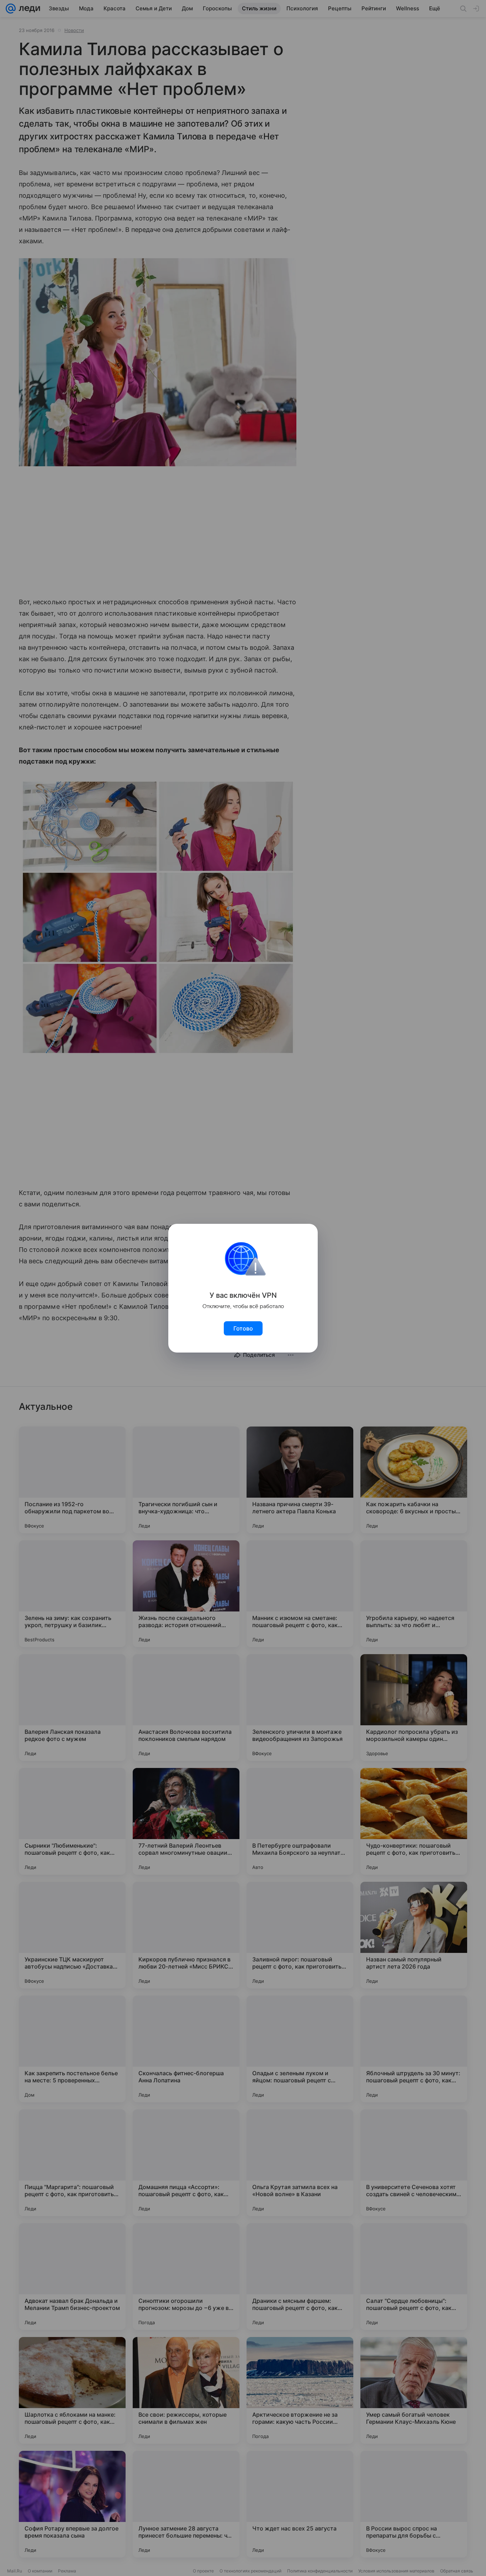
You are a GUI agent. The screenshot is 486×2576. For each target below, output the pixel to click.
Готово (243, 1328)
